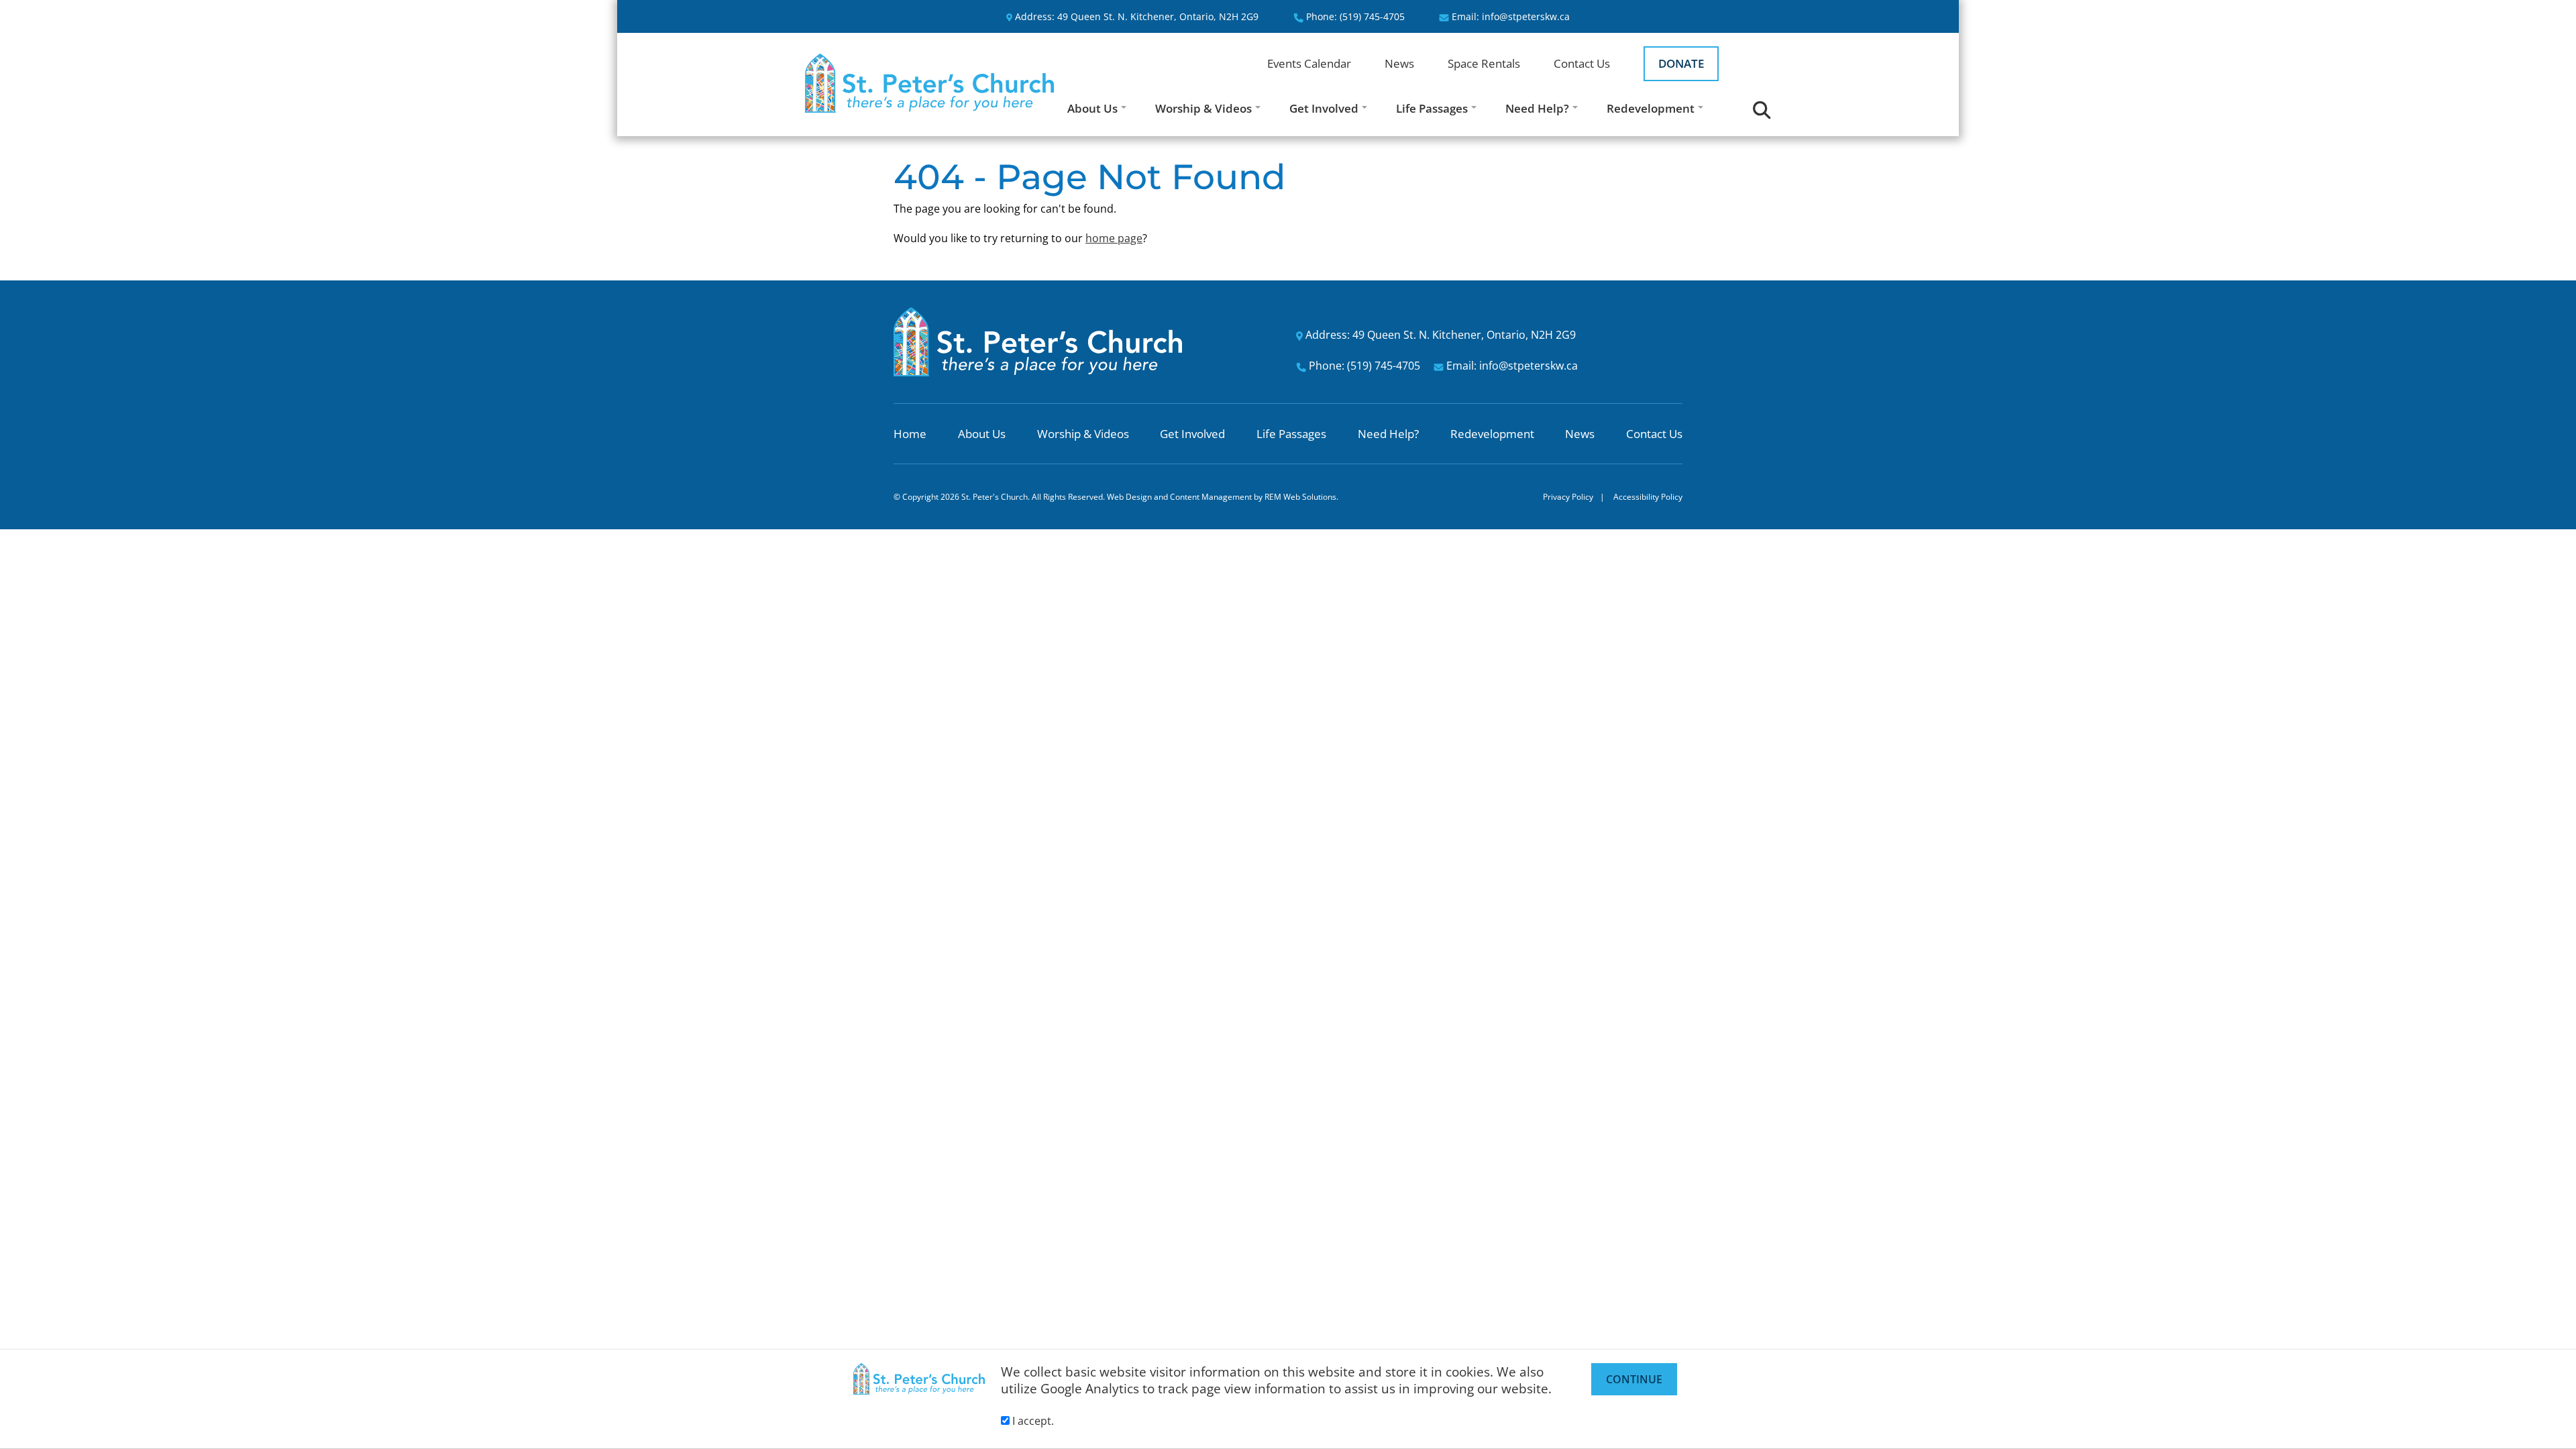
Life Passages (1432, 108)
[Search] (1762, 110)
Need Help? (1537, 108)
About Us (1092, 108)
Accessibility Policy (1648, 497)
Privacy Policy (1568, 497)
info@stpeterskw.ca (1526, 16)
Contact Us (1582, 63)
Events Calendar (1309, 63)
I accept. (1032, 1421)
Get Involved (1324, 108)
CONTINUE (1634, 1379)
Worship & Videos (1203, 108)
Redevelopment (1651, 108)
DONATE (1681, 63)
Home (910, 434)
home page (1114, 238)
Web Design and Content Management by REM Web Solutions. (1223, 497)
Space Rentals (1484, 63)
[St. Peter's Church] (929, 83)
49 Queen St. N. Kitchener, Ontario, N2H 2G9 (1158, 16)
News (1399, 63)
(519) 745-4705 (1372, 16)
